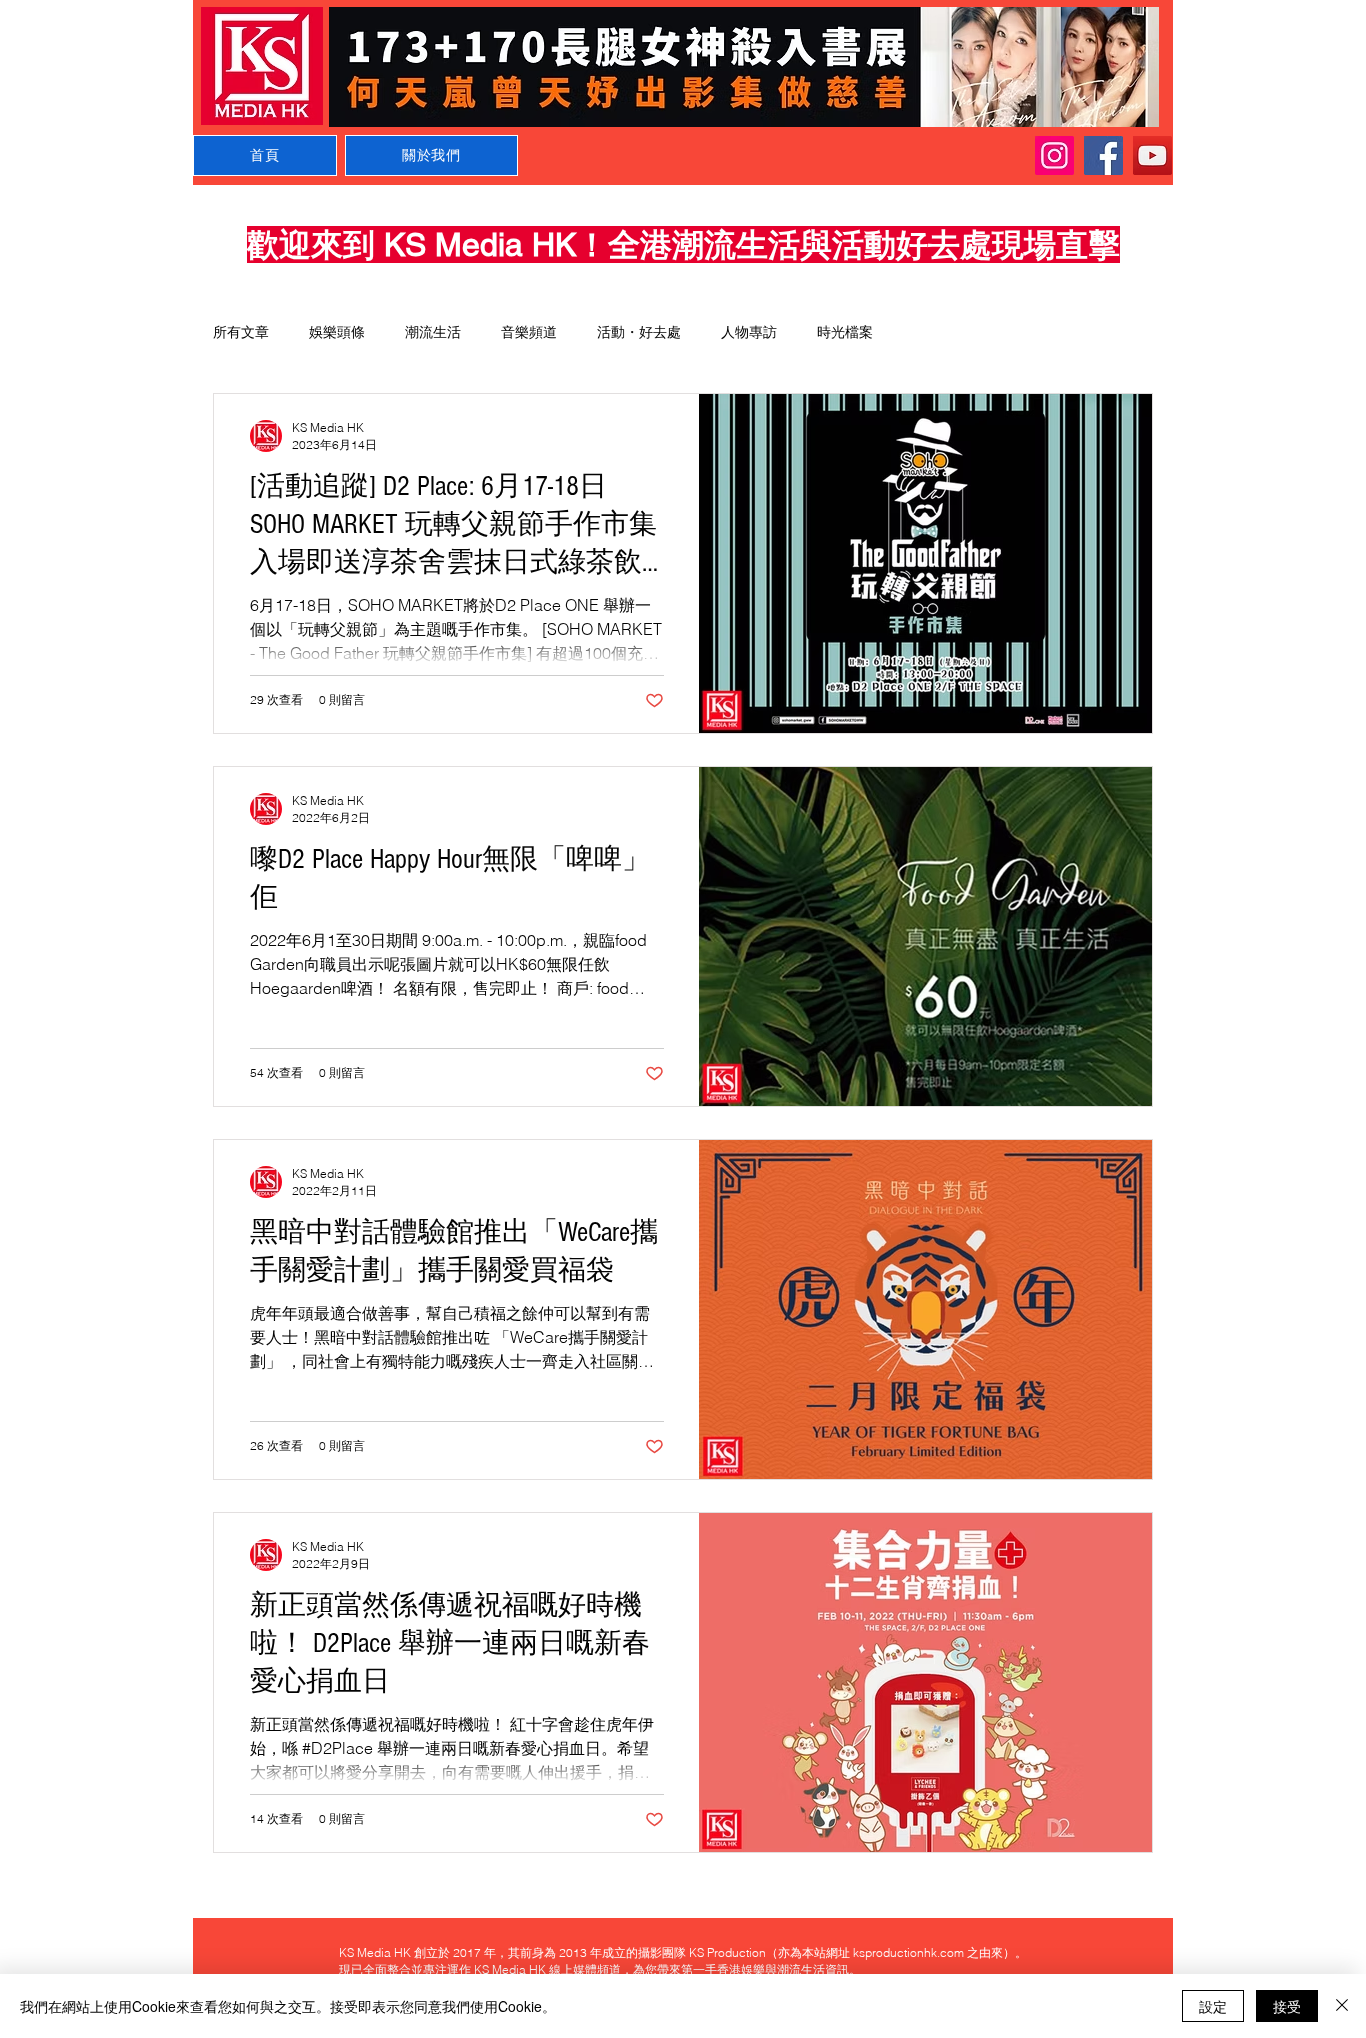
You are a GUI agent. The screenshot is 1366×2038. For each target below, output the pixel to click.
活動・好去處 (639, 332)
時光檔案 (845, 332)
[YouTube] (1152, 155)
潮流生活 (433, 332)
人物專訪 (749, 332)
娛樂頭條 (337, 332)
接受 (1287, 2006)
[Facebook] (1103, 155)
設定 (1213, 2006)
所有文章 (241, 332)
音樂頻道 (529, 332)
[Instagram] (1054, 155)
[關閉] (1342, 2006)
